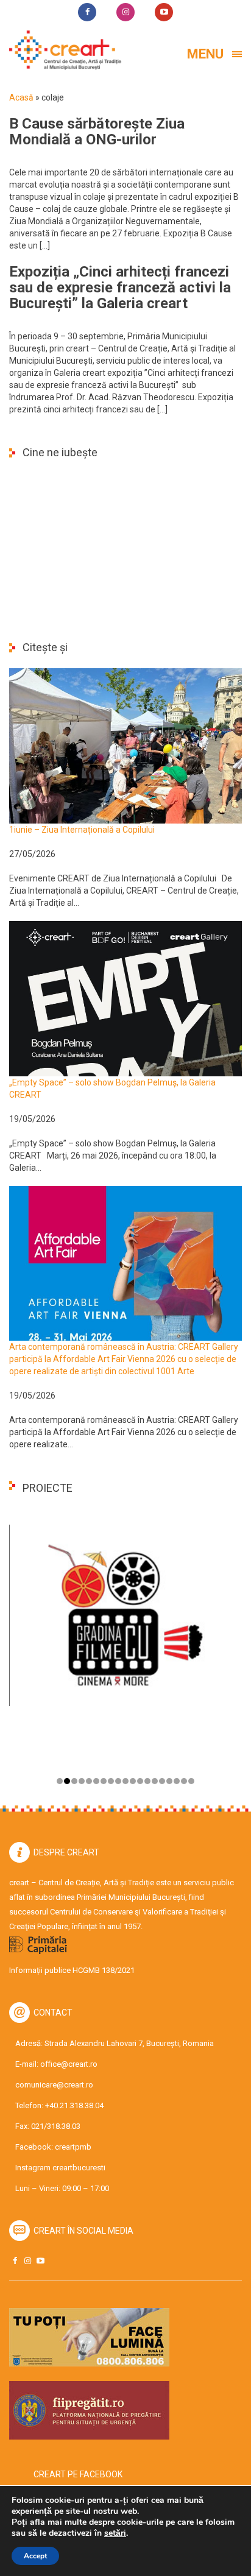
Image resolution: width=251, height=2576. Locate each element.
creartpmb (73, 2147)
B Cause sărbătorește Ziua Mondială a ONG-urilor (97, 132)
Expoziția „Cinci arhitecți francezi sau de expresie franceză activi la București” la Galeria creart (120, 288)
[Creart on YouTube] (40, 2261)
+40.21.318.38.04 (74, 2105)
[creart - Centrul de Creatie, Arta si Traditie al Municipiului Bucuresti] (61, 50)
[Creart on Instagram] (27, 2261)
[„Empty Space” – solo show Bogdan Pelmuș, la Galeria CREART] (125, 998)
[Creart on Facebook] (15, 2261)
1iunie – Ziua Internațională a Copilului (82, 830)
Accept (35, 2556)
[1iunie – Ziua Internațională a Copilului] (125, 745)
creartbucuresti (79, 2168)
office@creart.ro (69, 2064)
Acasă (21, 97)
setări (115, 2533)
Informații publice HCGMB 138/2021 (72, 1970)
